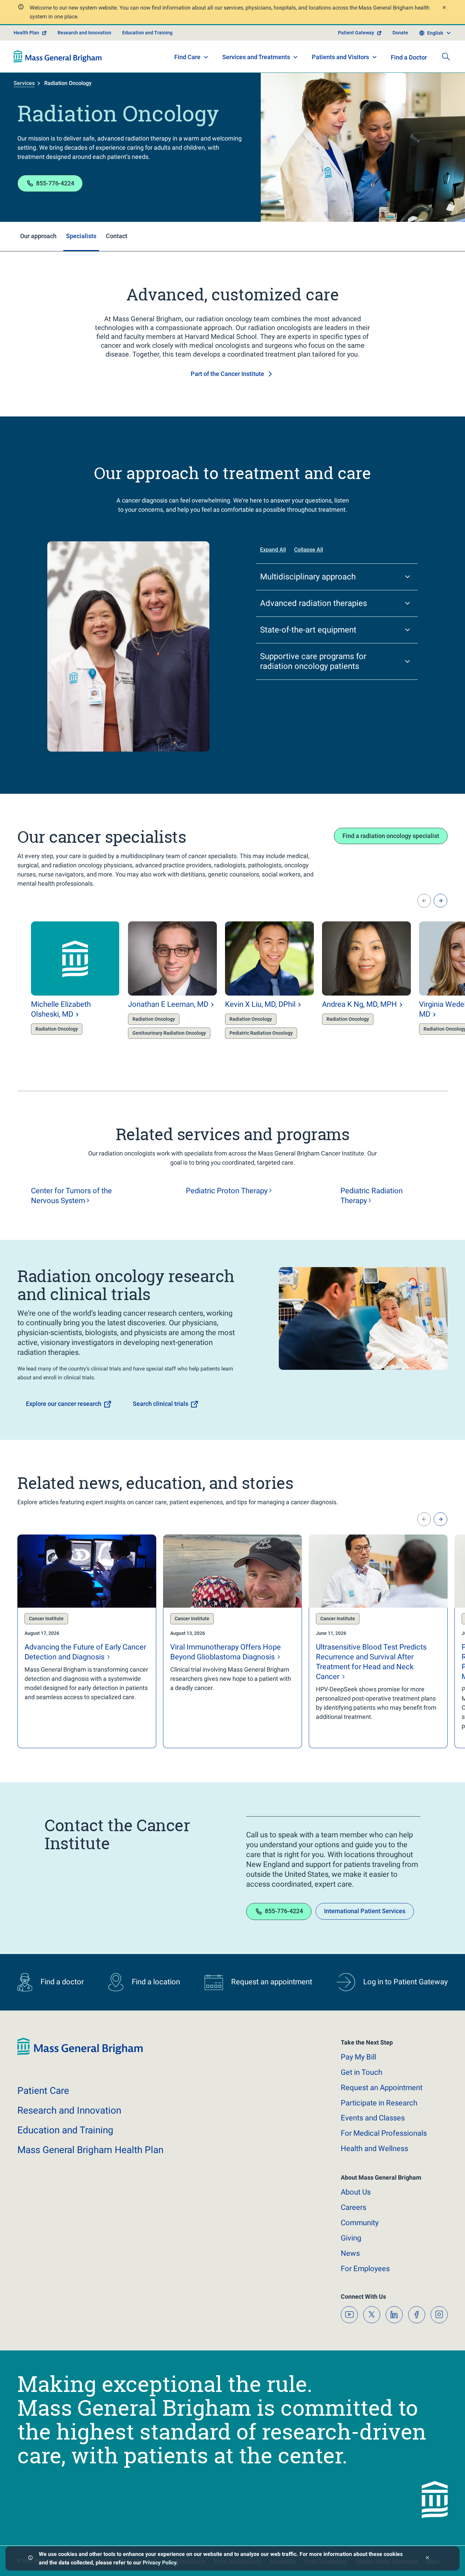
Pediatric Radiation (372, 1196)
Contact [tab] (117, 236)
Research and (69, 2110)
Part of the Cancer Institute (227, 374)
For (365, 2269)
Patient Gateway (356, 33)
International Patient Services (365, 1911)
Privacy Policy (159, 2563)
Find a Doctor (409, 57)
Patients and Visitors (340, 57)
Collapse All (309, 550)
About (356, 2192)
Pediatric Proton (227, 1191)
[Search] (446, 56)
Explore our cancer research (64, 1404)
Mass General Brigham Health (90, 2150)
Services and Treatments (256, 57)
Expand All (273, 550)
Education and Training (147, 33)
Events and (373, 2118)
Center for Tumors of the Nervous (71, 1196)
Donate (400, 33)
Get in (362, 2072)
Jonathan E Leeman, (168, 1004)
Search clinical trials (161, 1404)
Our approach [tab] (38, 236)
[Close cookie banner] (427, 2558)
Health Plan (26, 33)
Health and (374, 2148)
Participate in (379, 2103)
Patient (43, 2091)
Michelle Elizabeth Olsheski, (61, 1009)
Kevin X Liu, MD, (260, 1004)
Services (24, 83)
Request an (382, 2088)
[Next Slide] (440, 901)
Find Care (187, 57)
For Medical (384, 2133)
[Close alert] (444, 8)
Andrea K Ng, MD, (359, 1004)
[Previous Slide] (424, 901)
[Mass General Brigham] (58, 56)
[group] (62, 986)
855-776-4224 (55, 183)
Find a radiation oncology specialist (391, 836)
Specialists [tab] (81, 236)
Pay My (358, 2057)
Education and (65, 2130)
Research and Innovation (84, 33)
